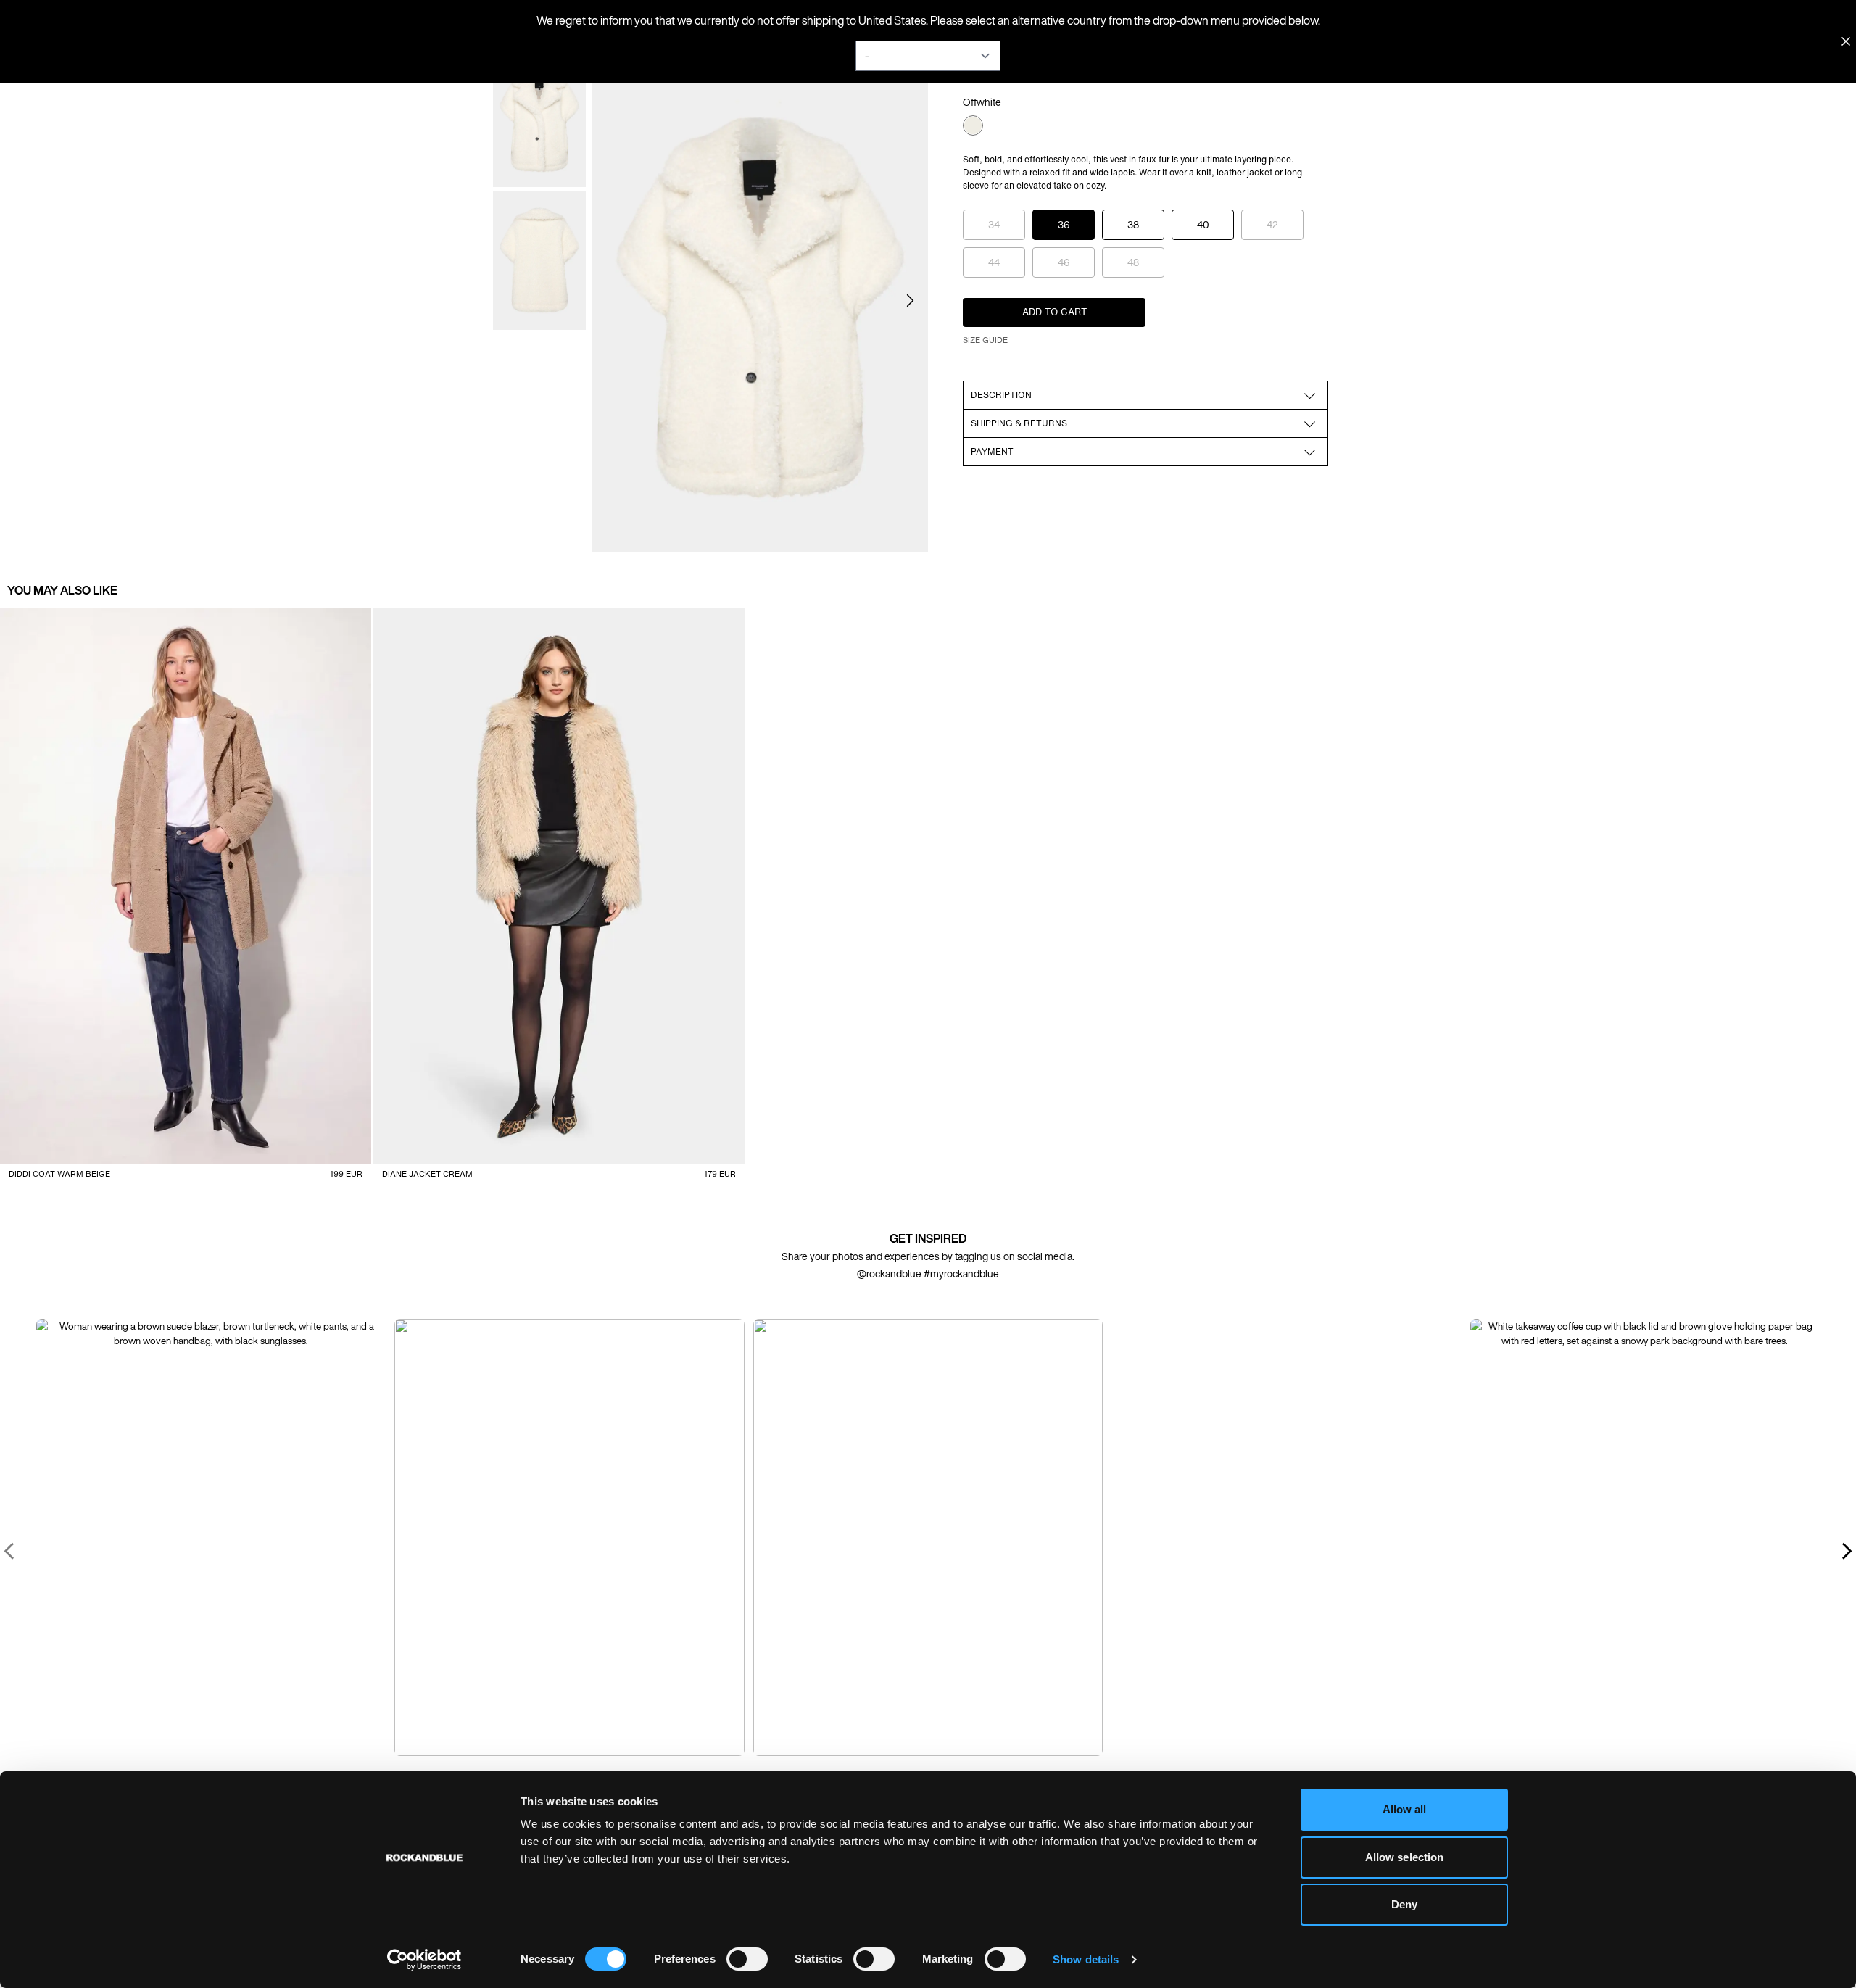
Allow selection (1405, 1857)
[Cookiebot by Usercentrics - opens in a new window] (424, 1960)
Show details (1086, 1959)
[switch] (747, 1959)
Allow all (1405, 1809)
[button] (910, 301)
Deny (1404, 1904)
